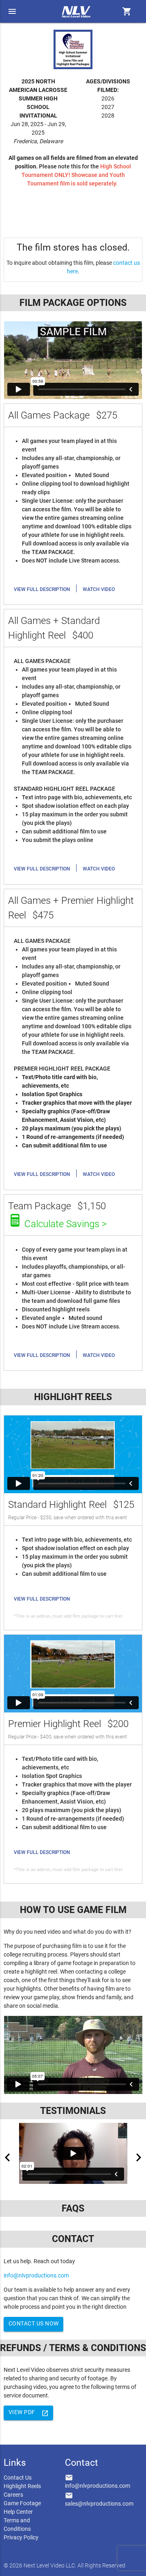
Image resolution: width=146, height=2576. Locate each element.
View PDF (29, 2413)
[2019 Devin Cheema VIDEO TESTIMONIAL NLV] (73, 2153)
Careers (13, 2495)
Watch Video (99, 589)
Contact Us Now (34, 2323)
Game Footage (22, 2503)
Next (139, 2157)
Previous (7, 2157)
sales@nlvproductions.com (99, 2504)
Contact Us (18, 2478)
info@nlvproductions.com (36, 2275)
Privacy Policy (21, 2537)
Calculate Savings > (65, 1224)
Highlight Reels (22, 2486)
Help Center (18, 2512)
